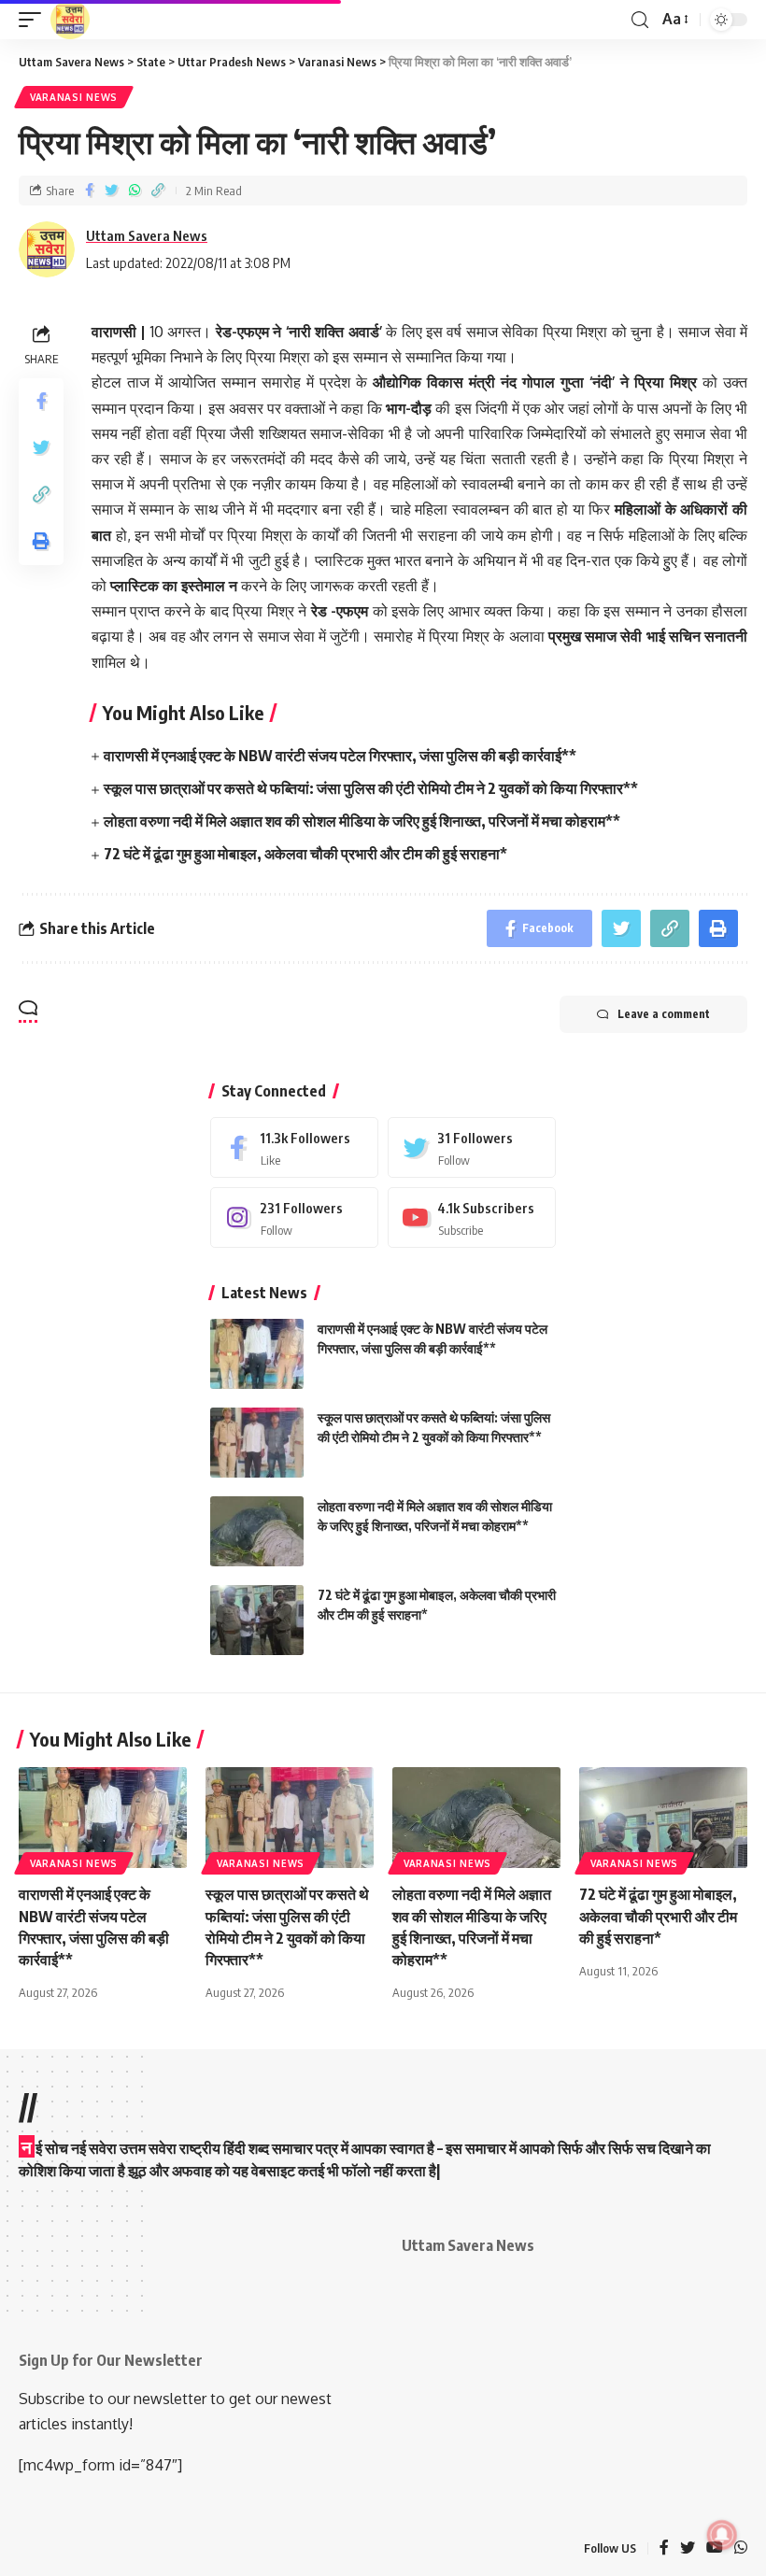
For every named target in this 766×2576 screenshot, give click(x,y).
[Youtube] (472, 1217)
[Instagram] (294, 1217)
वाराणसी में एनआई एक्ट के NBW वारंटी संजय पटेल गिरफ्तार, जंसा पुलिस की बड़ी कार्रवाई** (340, 756)
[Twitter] (472, 1147)
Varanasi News (74, 97)
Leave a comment (664, 1014)
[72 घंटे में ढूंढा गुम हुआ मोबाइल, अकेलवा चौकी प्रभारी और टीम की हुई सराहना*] (257, 1620)
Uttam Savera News (147, 235)
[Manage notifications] (722, 2535)
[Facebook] (294, 1147)
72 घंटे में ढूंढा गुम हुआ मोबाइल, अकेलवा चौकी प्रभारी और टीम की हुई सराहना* (305, 854)
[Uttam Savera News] (70, 20)
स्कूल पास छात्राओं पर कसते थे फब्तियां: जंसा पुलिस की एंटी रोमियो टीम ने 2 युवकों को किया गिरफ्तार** (371, 788)
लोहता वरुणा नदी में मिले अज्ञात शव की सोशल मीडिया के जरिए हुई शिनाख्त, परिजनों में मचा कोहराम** (362, 821)
